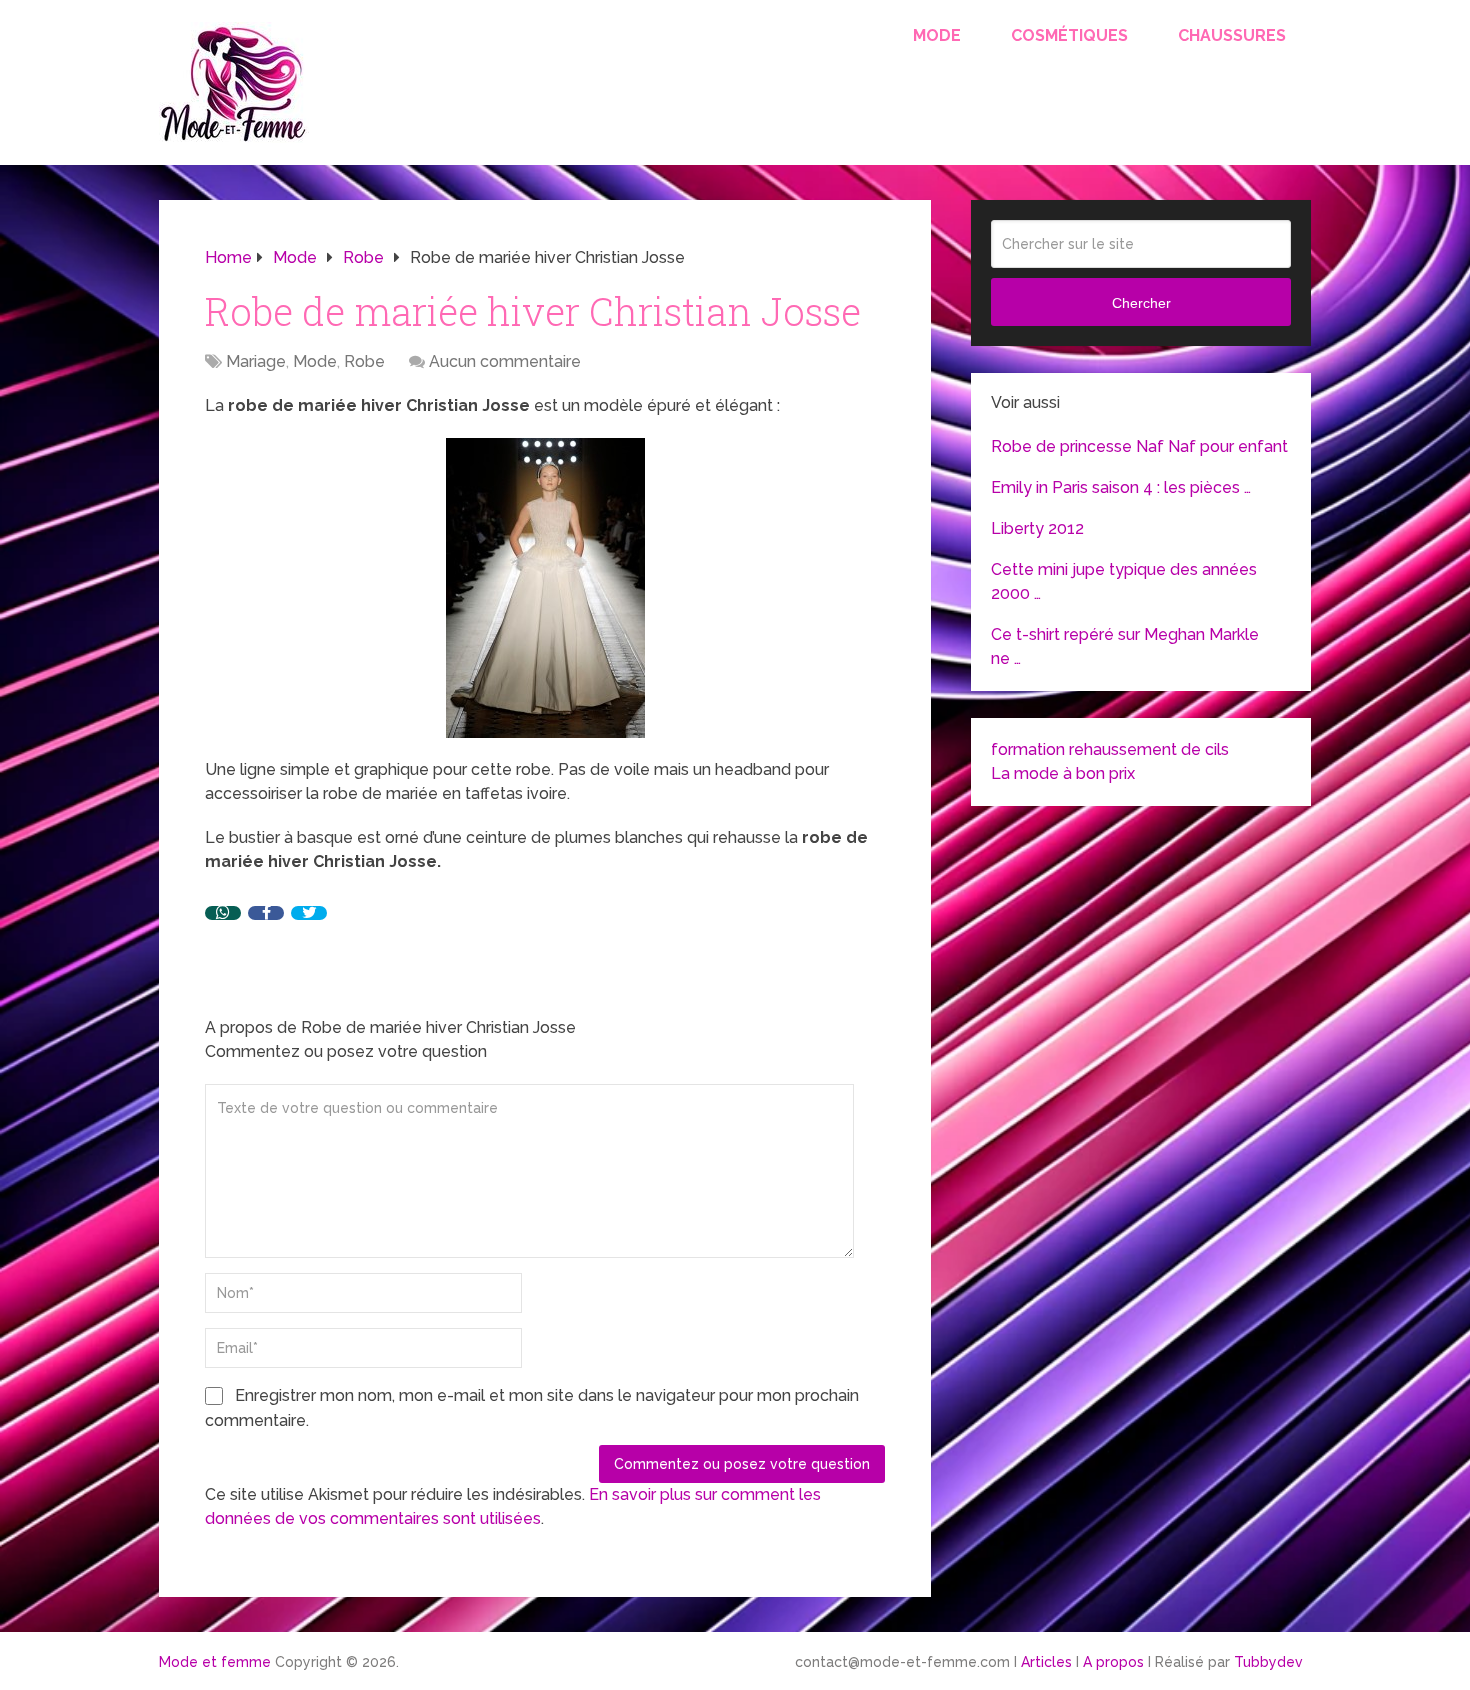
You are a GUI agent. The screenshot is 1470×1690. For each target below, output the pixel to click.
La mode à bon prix (1063, 773)
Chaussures (1232, 35)
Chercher (1141, 303)
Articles (1046, 1662)
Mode (937, 35)
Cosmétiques (1069, 35)
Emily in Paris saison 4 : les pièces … (1121, 487)
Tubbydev (1268, 1662)
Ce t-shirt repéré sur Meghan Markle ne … (1125, 646)
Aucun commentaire (505, 361)
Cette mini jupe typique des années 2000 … (1124, 581)
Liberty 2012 (1037, 528)
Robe (364, 361)
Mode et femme (215, 1662)
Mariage (256, 361)
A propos (1113, 1662)
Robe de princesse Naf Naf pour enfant (1139, 446)
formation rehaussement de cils (1110, 749)
